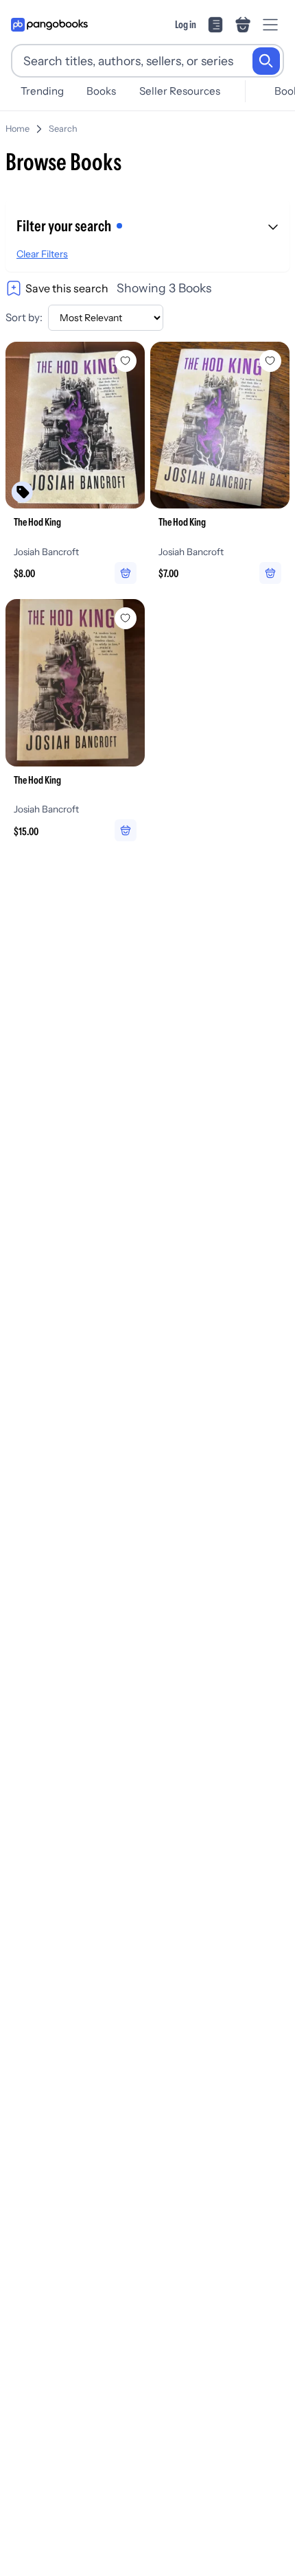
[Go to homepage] (49, 25)
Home (17, 129)
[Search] (266, 61)
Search (63, 129)
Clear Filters (42, 254)
